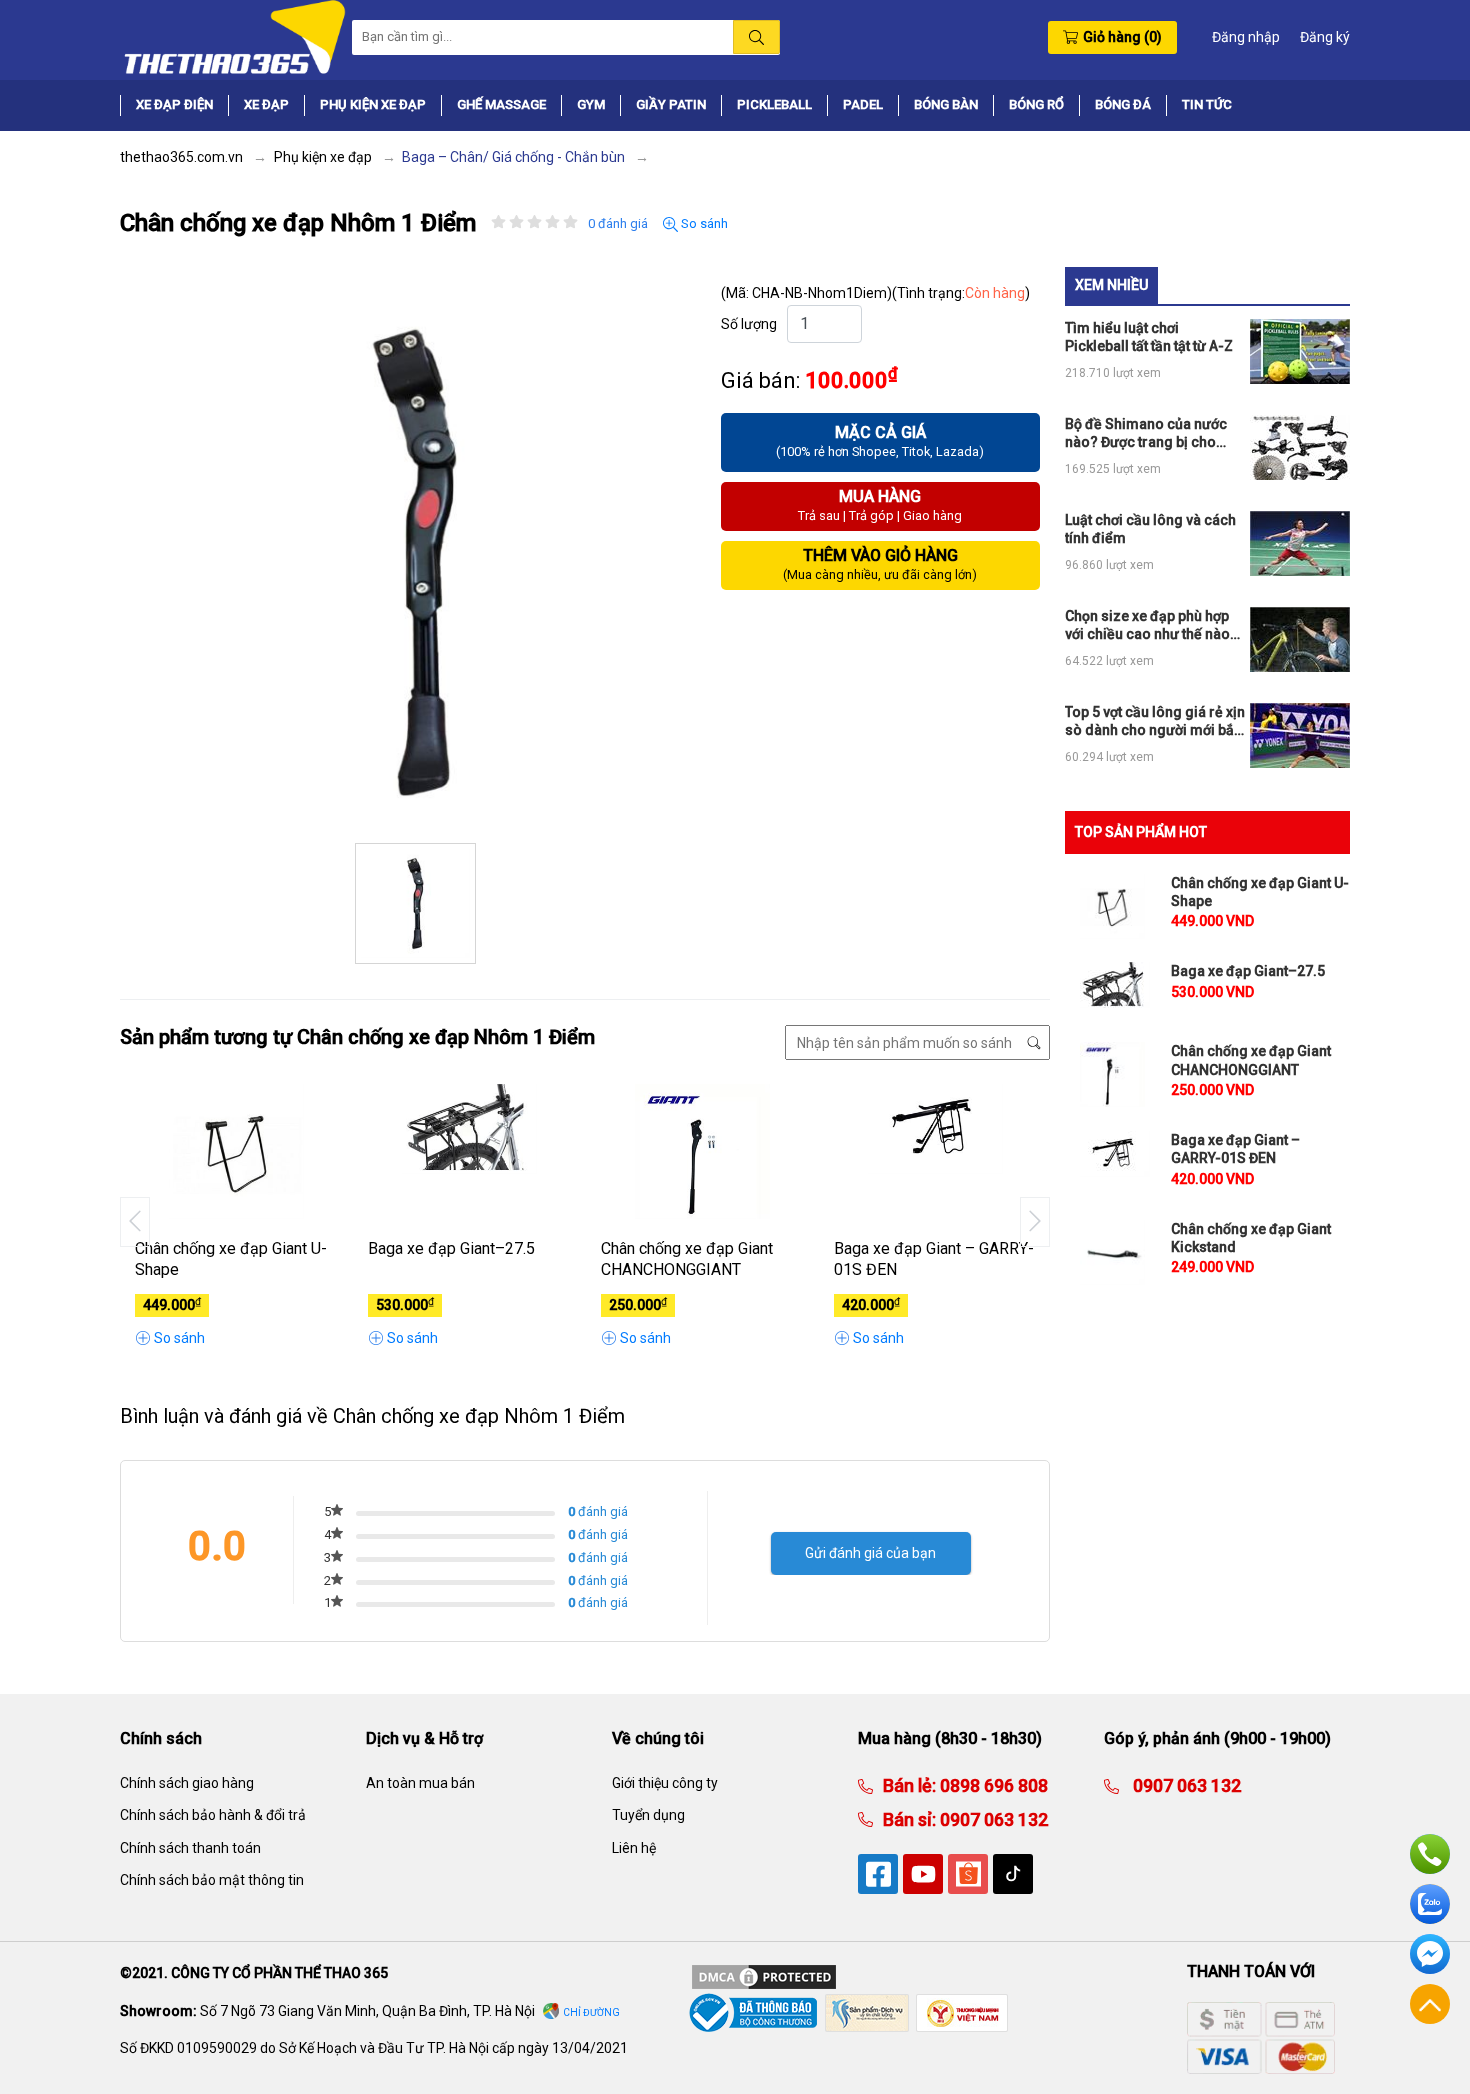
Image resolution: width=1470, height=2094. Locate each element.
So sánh (703, 223)
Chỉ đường (591, 2012)
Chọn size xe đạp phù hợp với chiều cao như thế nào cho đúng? (1147, 625)
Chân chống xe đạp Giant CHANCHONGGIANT (687, 1259)
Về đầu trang (1430, 2004)
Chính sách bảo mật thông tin (212, 1880)
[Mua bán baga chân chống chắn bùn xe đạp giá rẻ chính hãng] (233, 36)
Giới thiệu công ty (665, 1783)
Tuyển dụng (648, 1815)
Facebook (1430, 1954)
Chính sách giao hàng (187, 1783)
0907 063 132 (992, 1819)
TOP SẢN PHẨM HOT (1141, 832)
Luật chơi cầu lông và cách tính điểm (1150, 529)
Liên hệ (634, 1848)
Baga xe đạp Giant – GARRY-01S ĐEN (934, 1259)
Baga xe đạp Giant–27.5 (451, 1248)
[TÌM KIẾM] (756, 37)
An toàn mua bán (420, 1783)
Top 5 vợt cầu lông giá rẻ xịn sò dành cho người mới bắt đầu (1155, 721)
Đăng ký (1325, 37)
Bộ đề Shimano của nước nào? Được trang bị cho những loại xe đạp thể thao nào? (1150, 433)
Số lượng (749, 324)
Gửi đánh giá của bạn (870, 1553)
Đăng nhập (1246, 37)
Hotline (1430, 1854)
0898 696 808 (992, 1785)
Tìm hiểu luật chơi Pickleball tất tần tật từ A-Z (1149, 337)
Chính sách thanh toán (190, 1848)
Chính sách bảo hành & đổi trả (213, 1815)
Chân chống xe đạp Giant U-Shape (231, 1259)
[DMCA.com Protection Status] (764, 1976)
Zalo (1430, 1904)
